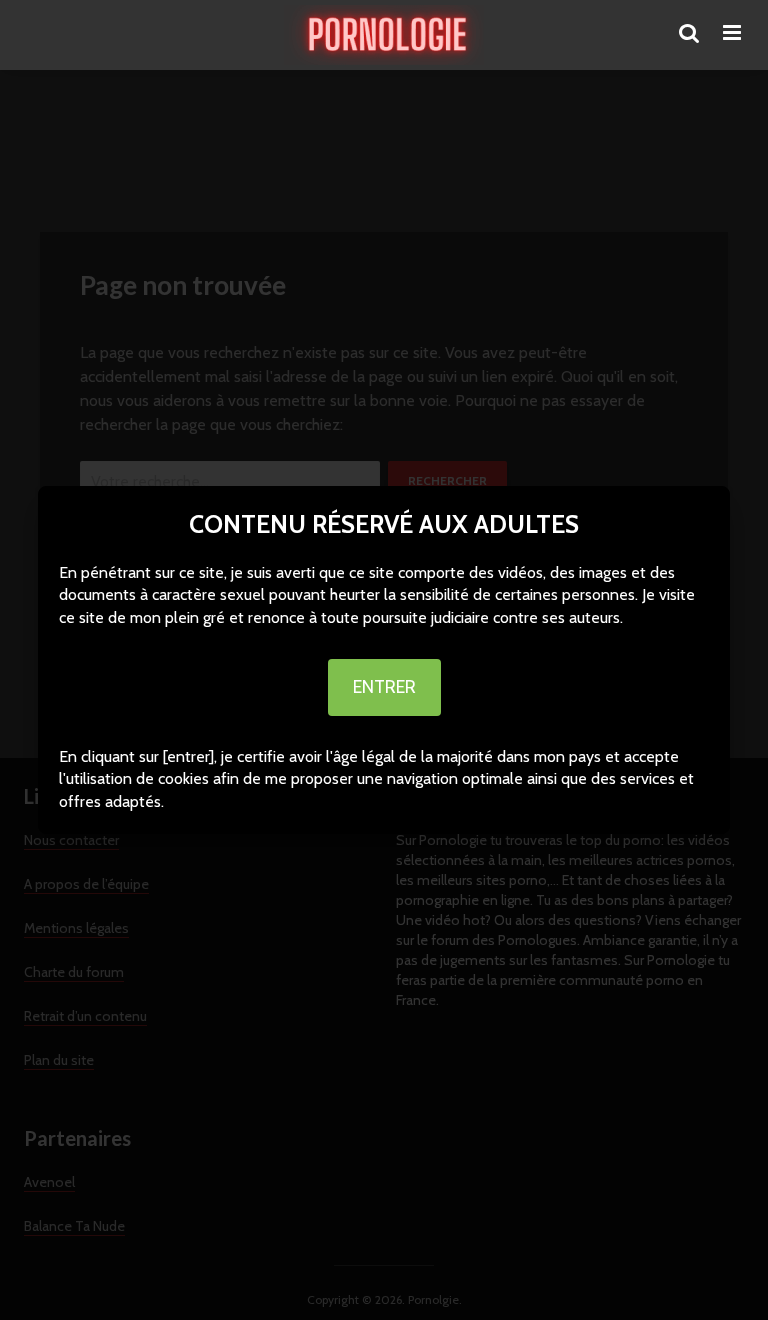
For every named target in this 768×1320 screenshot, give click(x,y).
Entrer (384, 687)
